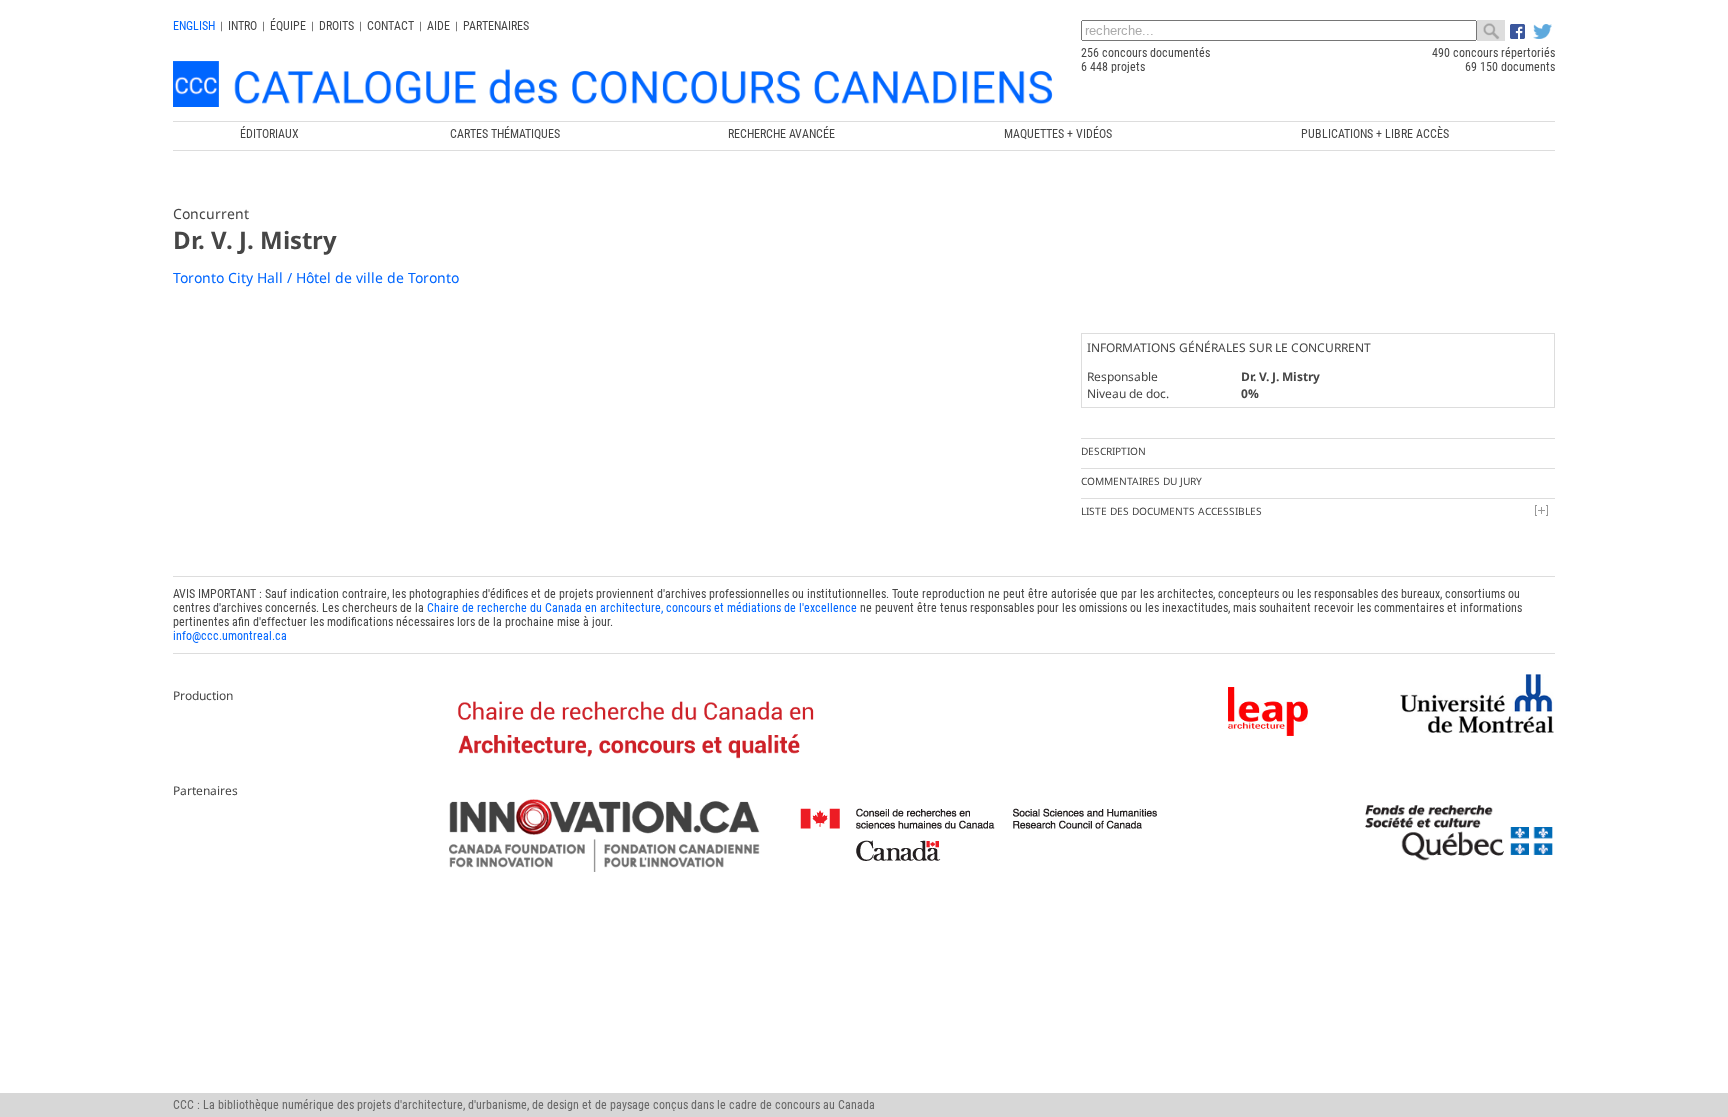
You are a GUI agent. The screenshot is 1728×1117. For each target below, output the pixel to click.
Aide (438, 26)
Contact (390, 26)
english (194, 26)
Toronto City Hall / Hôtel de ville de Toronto (316, 277)
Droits (336, 26)
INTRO (242, 26)
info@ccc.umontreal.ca (230, 636)
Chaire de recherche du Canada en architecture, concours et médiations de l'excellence (642, 608)
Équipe (288, 26)
